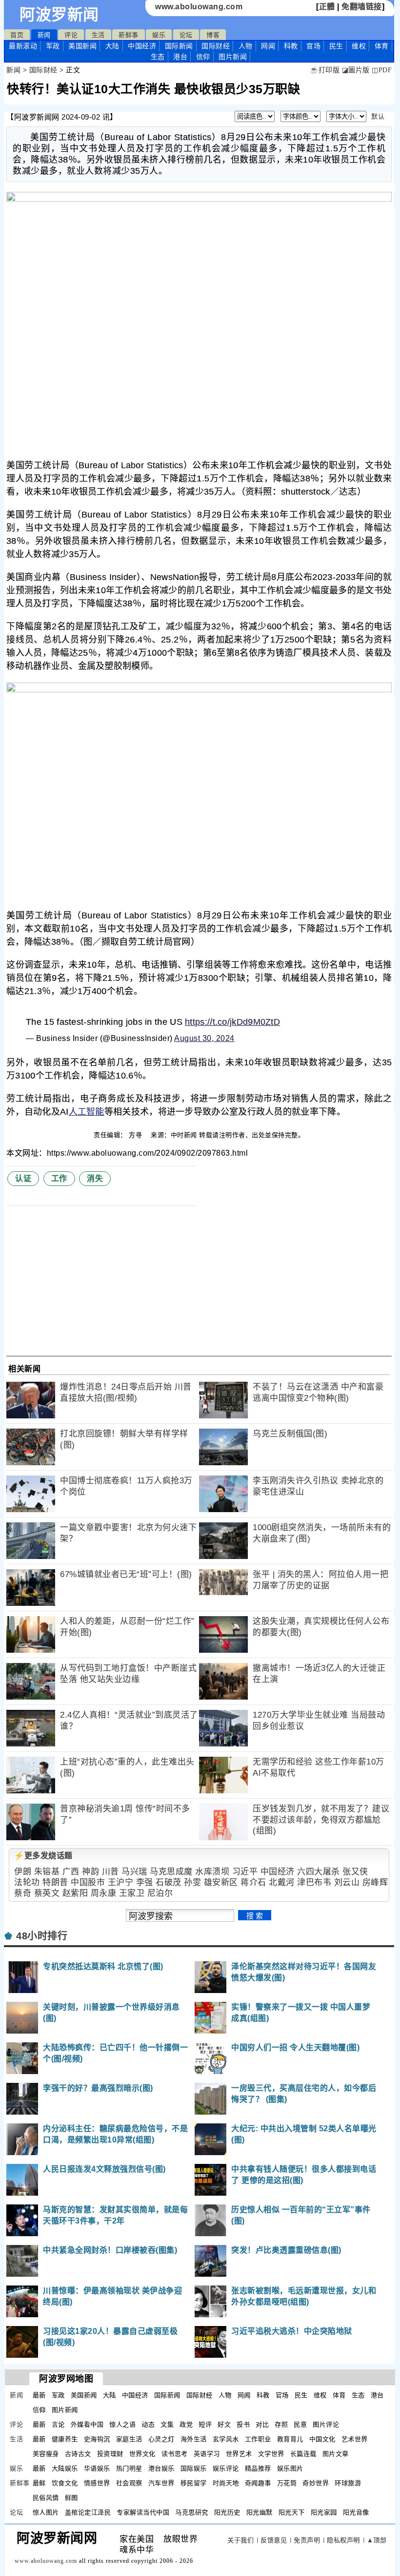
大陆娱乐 (65, 2468)
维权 (359, 46)
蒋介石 (253, 1882)
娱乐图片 (290, 2468)
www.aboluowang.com (199, 7)
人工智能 (87, 1112)
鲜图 (71, 2498)
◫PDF (382, 70)
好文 (224, 2424)
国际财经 (216, 46)
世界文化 (142, 2454)
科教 (291, 46)
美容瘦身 (46, 2454)
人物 (246, 46)
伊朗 (23, 1872)
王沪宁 (121, 1882)
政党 (186, 2424)
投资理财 (110, 2454)
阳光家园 (324, 2512)
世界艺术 (239, 2454)
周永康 (104, 1893)
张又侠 (355, 1872)
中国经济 (142, 46)
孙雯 (192, 1882)
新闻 (44, 35)
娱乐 (159, 35)
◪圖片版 (356, 70)
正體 (327, 7)
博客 (213, 35)
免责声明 (307, 2540)
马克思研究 (192, 2512)
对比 (262, 2424)
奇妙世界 (316, 2483)
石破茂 (169, 1882)
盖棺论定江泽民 (88, 2512)
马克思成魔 (171, 1872)
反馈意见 (274, 2540)
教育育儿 (290, 2439)
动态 (148, 2424)
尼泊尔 (160, 1893)
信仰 (203, 57)
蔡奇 (23, 1893)
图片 (233, 57)
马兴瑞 (134, 1872)
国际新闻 (179, 46)
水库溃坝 (212, 1872)
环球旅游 (348, 2483)
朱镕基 (47, 1872)
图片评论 (326, 2424)
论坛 (186, 35)
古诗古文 (78, 2454)
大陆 (112, 46)
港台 (180, 57)
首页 (17, 35)
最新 (23, 46)
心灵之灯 (161, 2439)
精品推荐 (258, 2468)
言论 (58, 2424)
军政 (53, 46)
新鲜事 (129, 35)
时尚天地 (226, 2483)
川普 (110, 1872)
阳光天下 (292, 2512)
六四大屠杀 (319, 1872)
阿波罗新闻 (59, 15)
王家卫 (132, 1893)
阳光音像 (356, 2512)
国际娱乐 (194, 2468)
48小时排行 (42, 1936)
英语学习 (207, 2454)
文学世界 (271, 2454)
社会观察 (129, 2483)
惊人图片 (46, 2512)
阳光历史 (227, 2512)
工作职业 (258, 2439)
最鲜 (39, 2483)
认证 (23, 1178)
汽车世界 (161, 2483)
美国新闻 (82, 46)
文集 (167, 2424)
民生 (336, 46)
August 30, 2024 (204, 1038)
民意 (300, 2424)
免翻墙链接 (362, 7)
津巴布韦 (314, 1882)
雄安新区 (221, 1882)
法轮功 (27, 1882)
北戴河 (282, 1882)
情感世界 (97, 2483)
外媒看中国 (87, 2424)
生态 (158, 57)
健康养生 (65, 2439)
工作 (59, 1178)
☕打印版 (325, 70)
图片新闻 (65, 2410)
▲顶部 (377, 2540)
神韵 (90, 1872)
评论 (71, 35)
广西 (71, 1872)
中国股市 (88, 1882)
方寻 (137, 1135)
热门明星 (129, 2468)
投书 (243, 2424)
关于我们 (240, 2540)
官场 (313, 46)
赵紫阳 (75, 1893)
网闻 (268, 46)
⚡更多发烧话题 (43, 1856)
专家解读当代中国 (143, 2512)
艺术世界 (355, 2439)
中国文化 (322, 2439)
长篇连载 (303, 2454)
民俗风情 (46, 2498)
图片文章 (336, 2454)
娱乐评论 (226, 2468)
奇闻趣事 (258, 2483)
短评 (205, 2424)
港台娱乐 (161, 2468)
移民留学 (194, 2483)
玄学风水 (226, 2439)
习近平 (245, 1872)
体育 (382, 46)
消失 (95, 1178)
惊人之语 (122, 2424)
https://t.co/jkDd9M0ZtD (232, 1022)
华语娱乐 (97, 2468)
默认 (378, 116)
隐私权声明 (343, 2540)
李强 (145, 1882)
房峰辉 (375, 1882)
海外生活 (194, 2439)
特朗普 (55, 1882)
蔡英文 (47, 1893)
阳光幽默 (260, 2512)
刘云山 (347, 1882)
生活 (98, 35)
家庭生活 (129, 2439)
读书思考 (175, 2454)
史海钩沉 (97, 2439)
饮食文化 (65, 2483)
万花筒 (287, 2483)
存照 (281, 2424)
